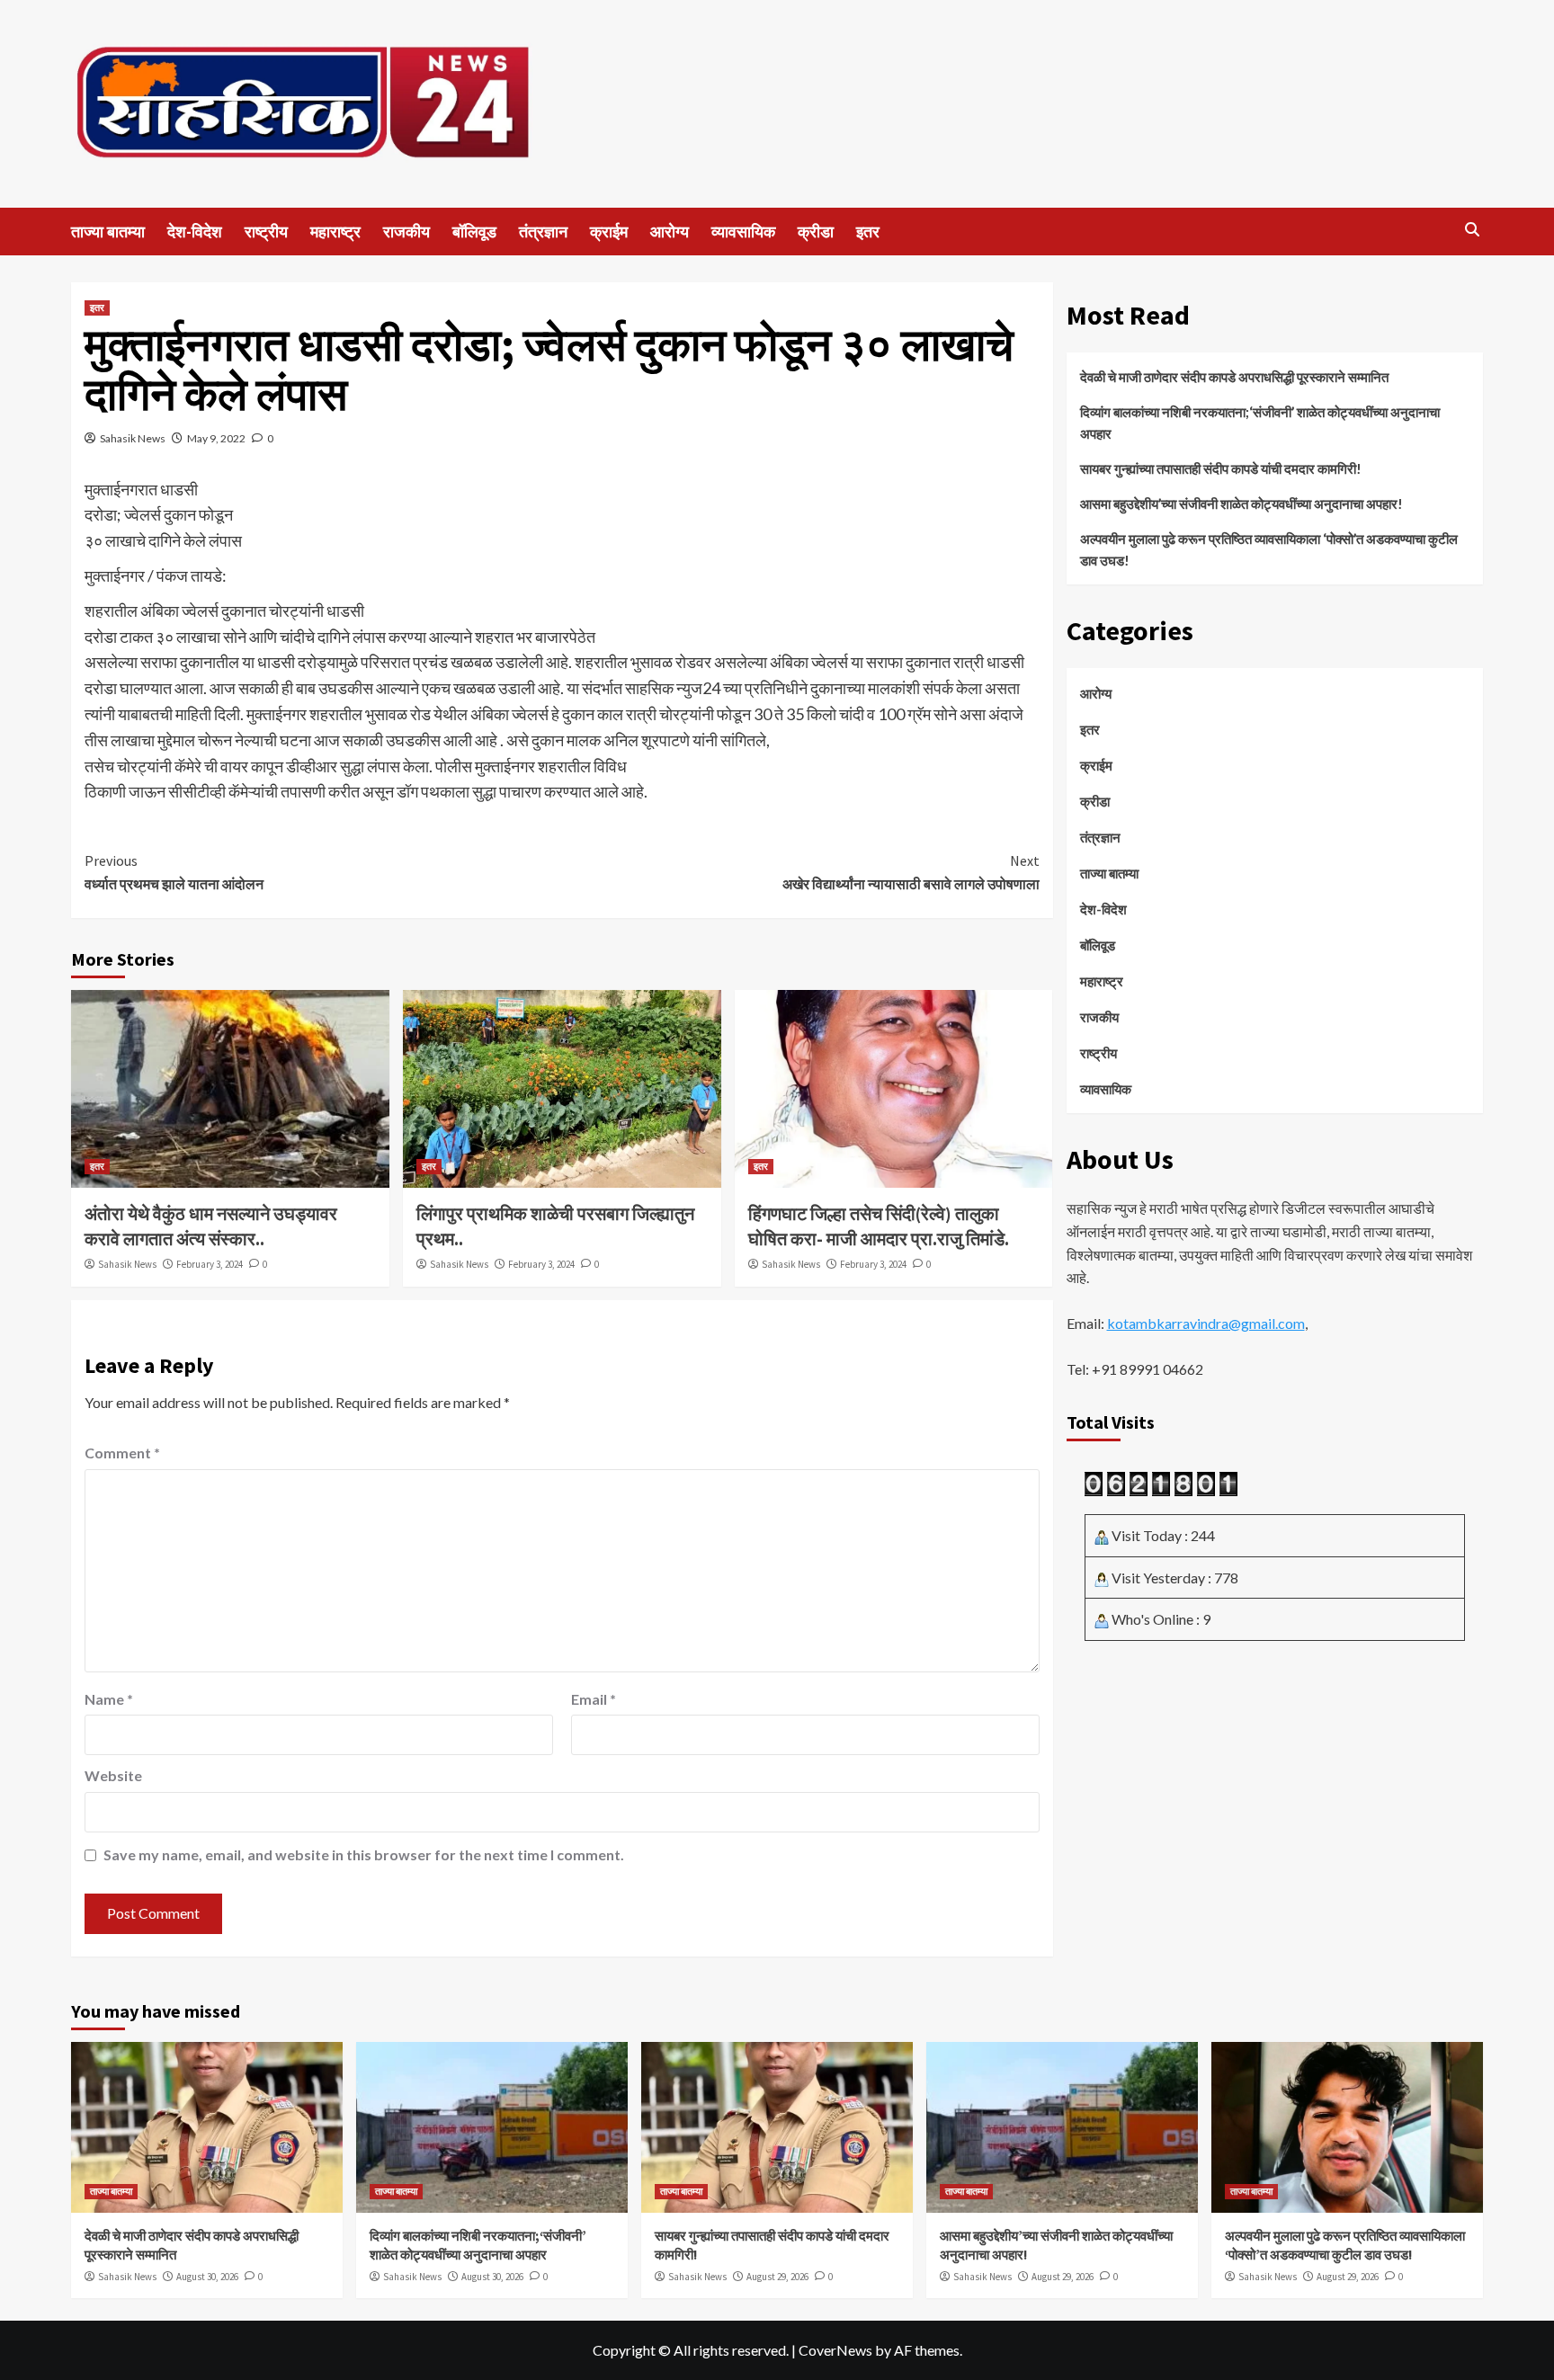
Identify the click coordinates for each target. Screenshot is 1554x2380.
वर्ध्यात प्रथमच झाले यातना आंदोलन (174, 872)
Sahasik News (133, 438)
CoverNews (835, 2350)
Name (109, 1699)
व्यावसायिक (743, 232)
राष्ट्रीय (266, 232)
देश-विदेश (195, 232)
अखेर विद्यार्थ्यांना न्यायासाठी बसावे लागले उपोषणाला (911, 872)
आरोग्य (670, 232)
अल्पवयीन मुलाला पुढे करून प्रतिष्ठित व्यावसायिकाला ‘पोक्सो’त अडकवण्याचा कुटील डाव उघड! (1269, 549)
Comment (122, 1453)
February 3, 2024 (210, 1264)
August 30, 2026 (207, 2277)
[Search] (1472, 230)
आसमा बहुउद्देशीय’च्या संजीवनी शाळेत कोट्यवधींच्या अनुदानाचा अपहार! (1241, 504)
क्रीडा (816, 232)
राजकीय (406, 232)
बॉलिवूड (474, 232)
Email (594, 1699)
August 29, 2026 (777, 2277)
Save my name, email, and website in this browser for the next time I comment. (364, 1854)
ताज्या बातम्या (108, 232)
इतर (868, 232)
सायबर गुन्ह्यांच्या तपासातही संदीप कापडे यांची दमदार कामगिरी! (1221, 468)
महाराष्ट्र (335, 232)
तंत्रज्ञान (543, 232)
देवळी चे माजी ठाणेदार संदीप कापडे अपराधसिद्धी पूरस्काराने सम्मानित (1236, 377)
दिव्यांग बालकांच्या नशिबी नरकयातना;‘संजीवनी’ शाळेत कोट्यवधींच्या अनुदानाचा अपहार (1260, 423)
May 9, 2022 (216, 438)
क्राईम (609, 232)
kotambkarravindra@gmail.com (1206, 1323)
